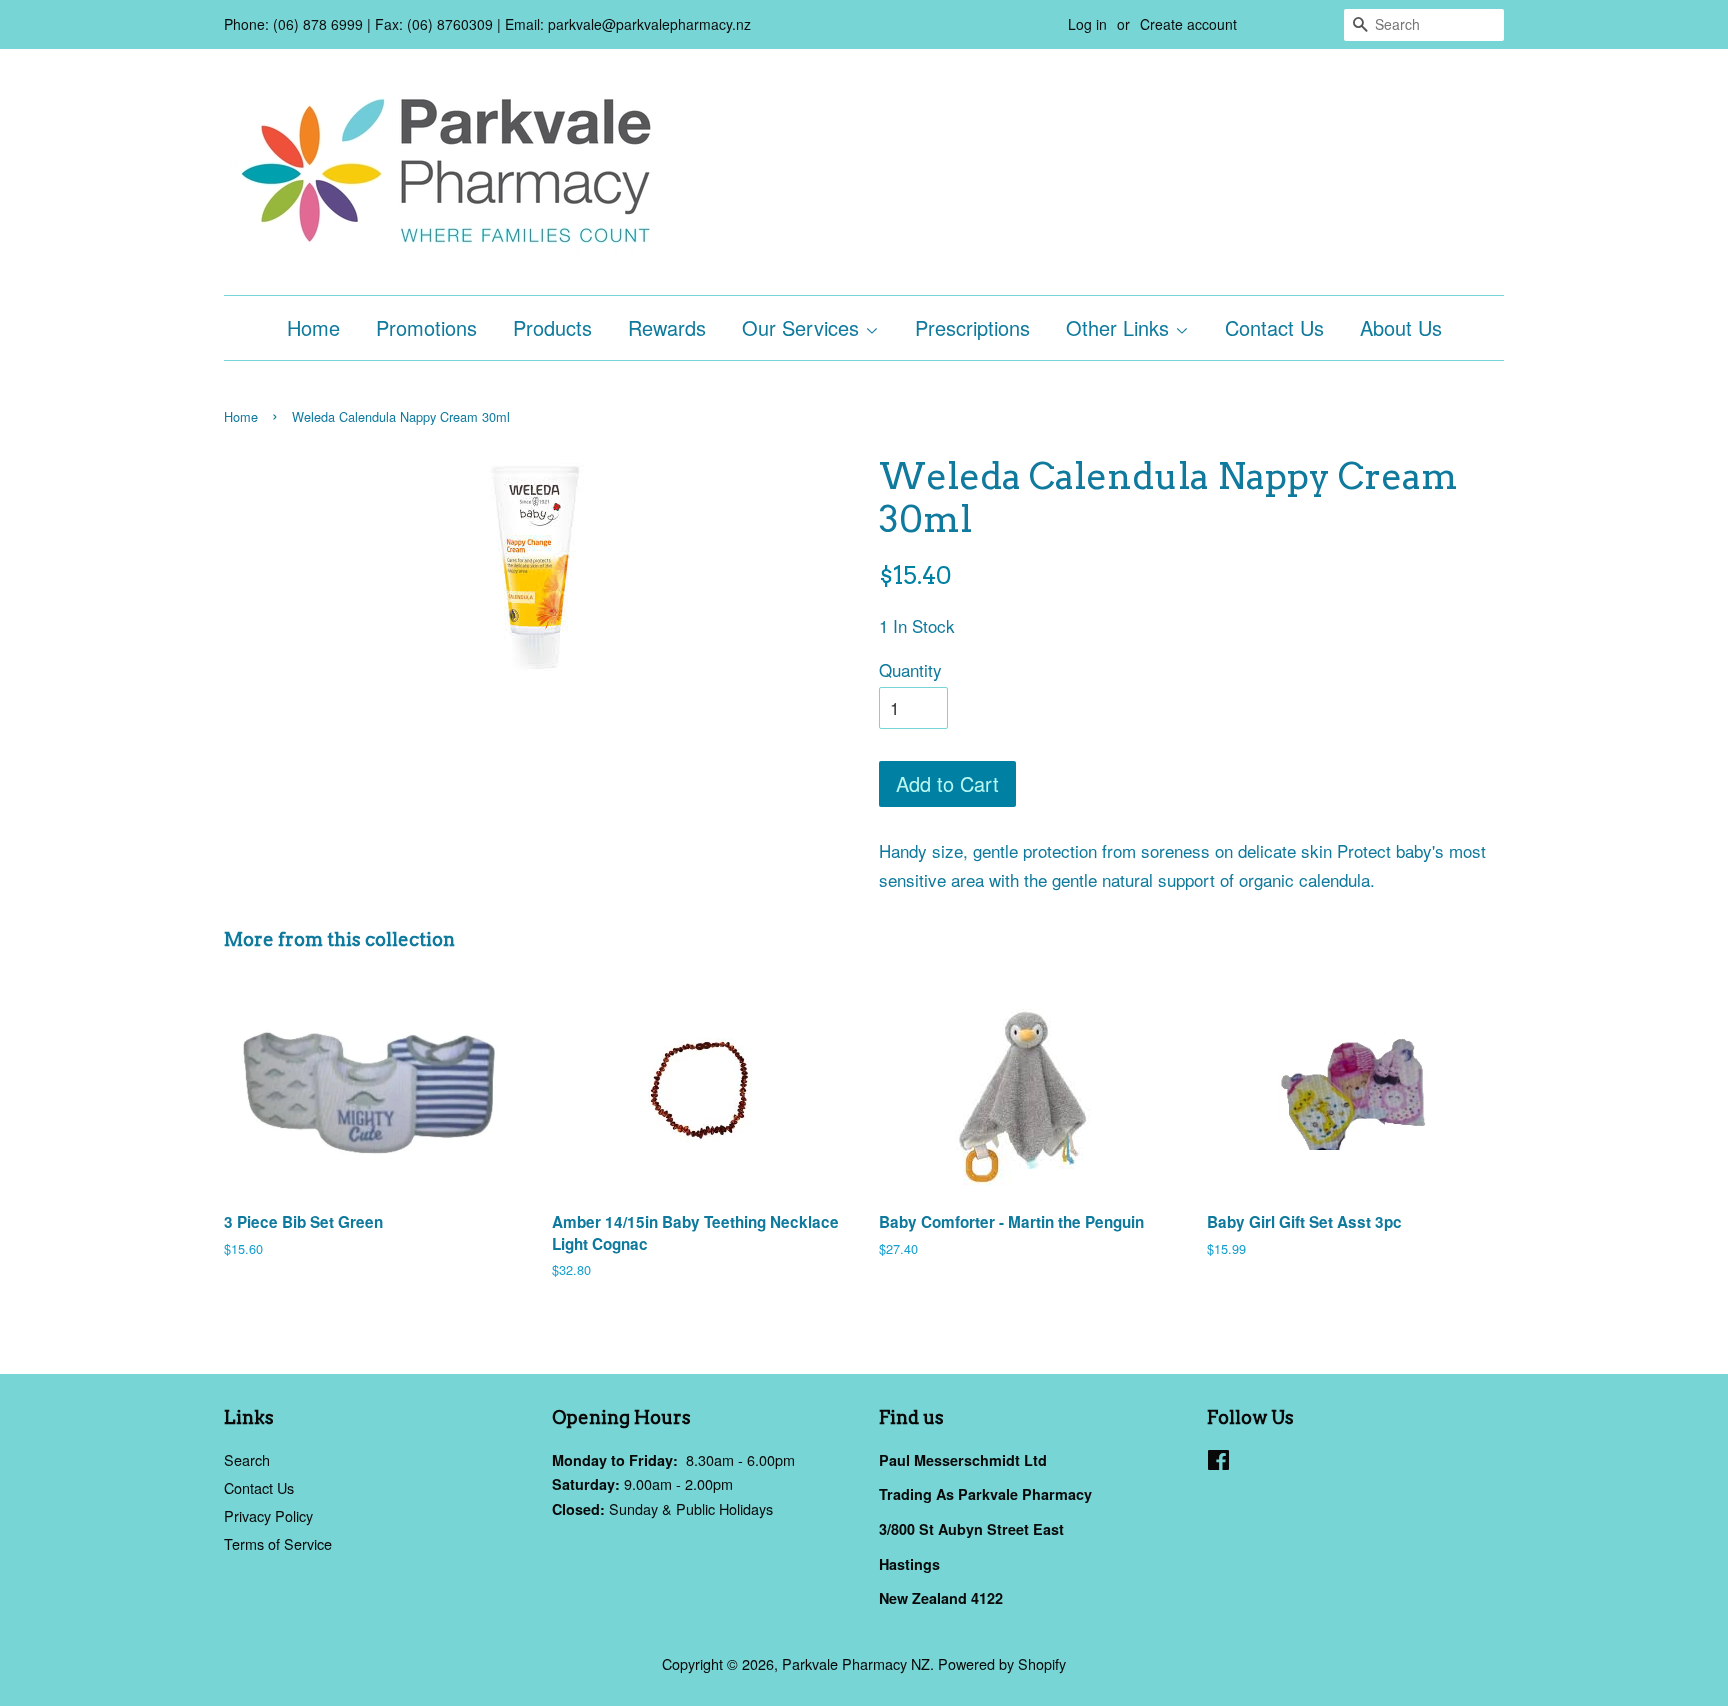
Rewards (667, 327)
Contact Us (1274, 327)
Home (313, 327)
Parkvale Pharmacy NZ (856, 1663)
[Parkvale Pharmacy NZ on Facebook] (1218, 1462)
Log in (1087, 24)
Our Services (803, 327)
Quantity (910, 669)
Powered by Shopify (1002, 1663)
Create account (1188, 24)
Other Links (1120, 327)
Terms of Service (278, 1543)
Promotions (426, 327)
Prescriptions (972, 327)
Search (247, 1459)
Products (552, 327)
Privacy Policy (268, 1515)
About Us (1401, 327)
